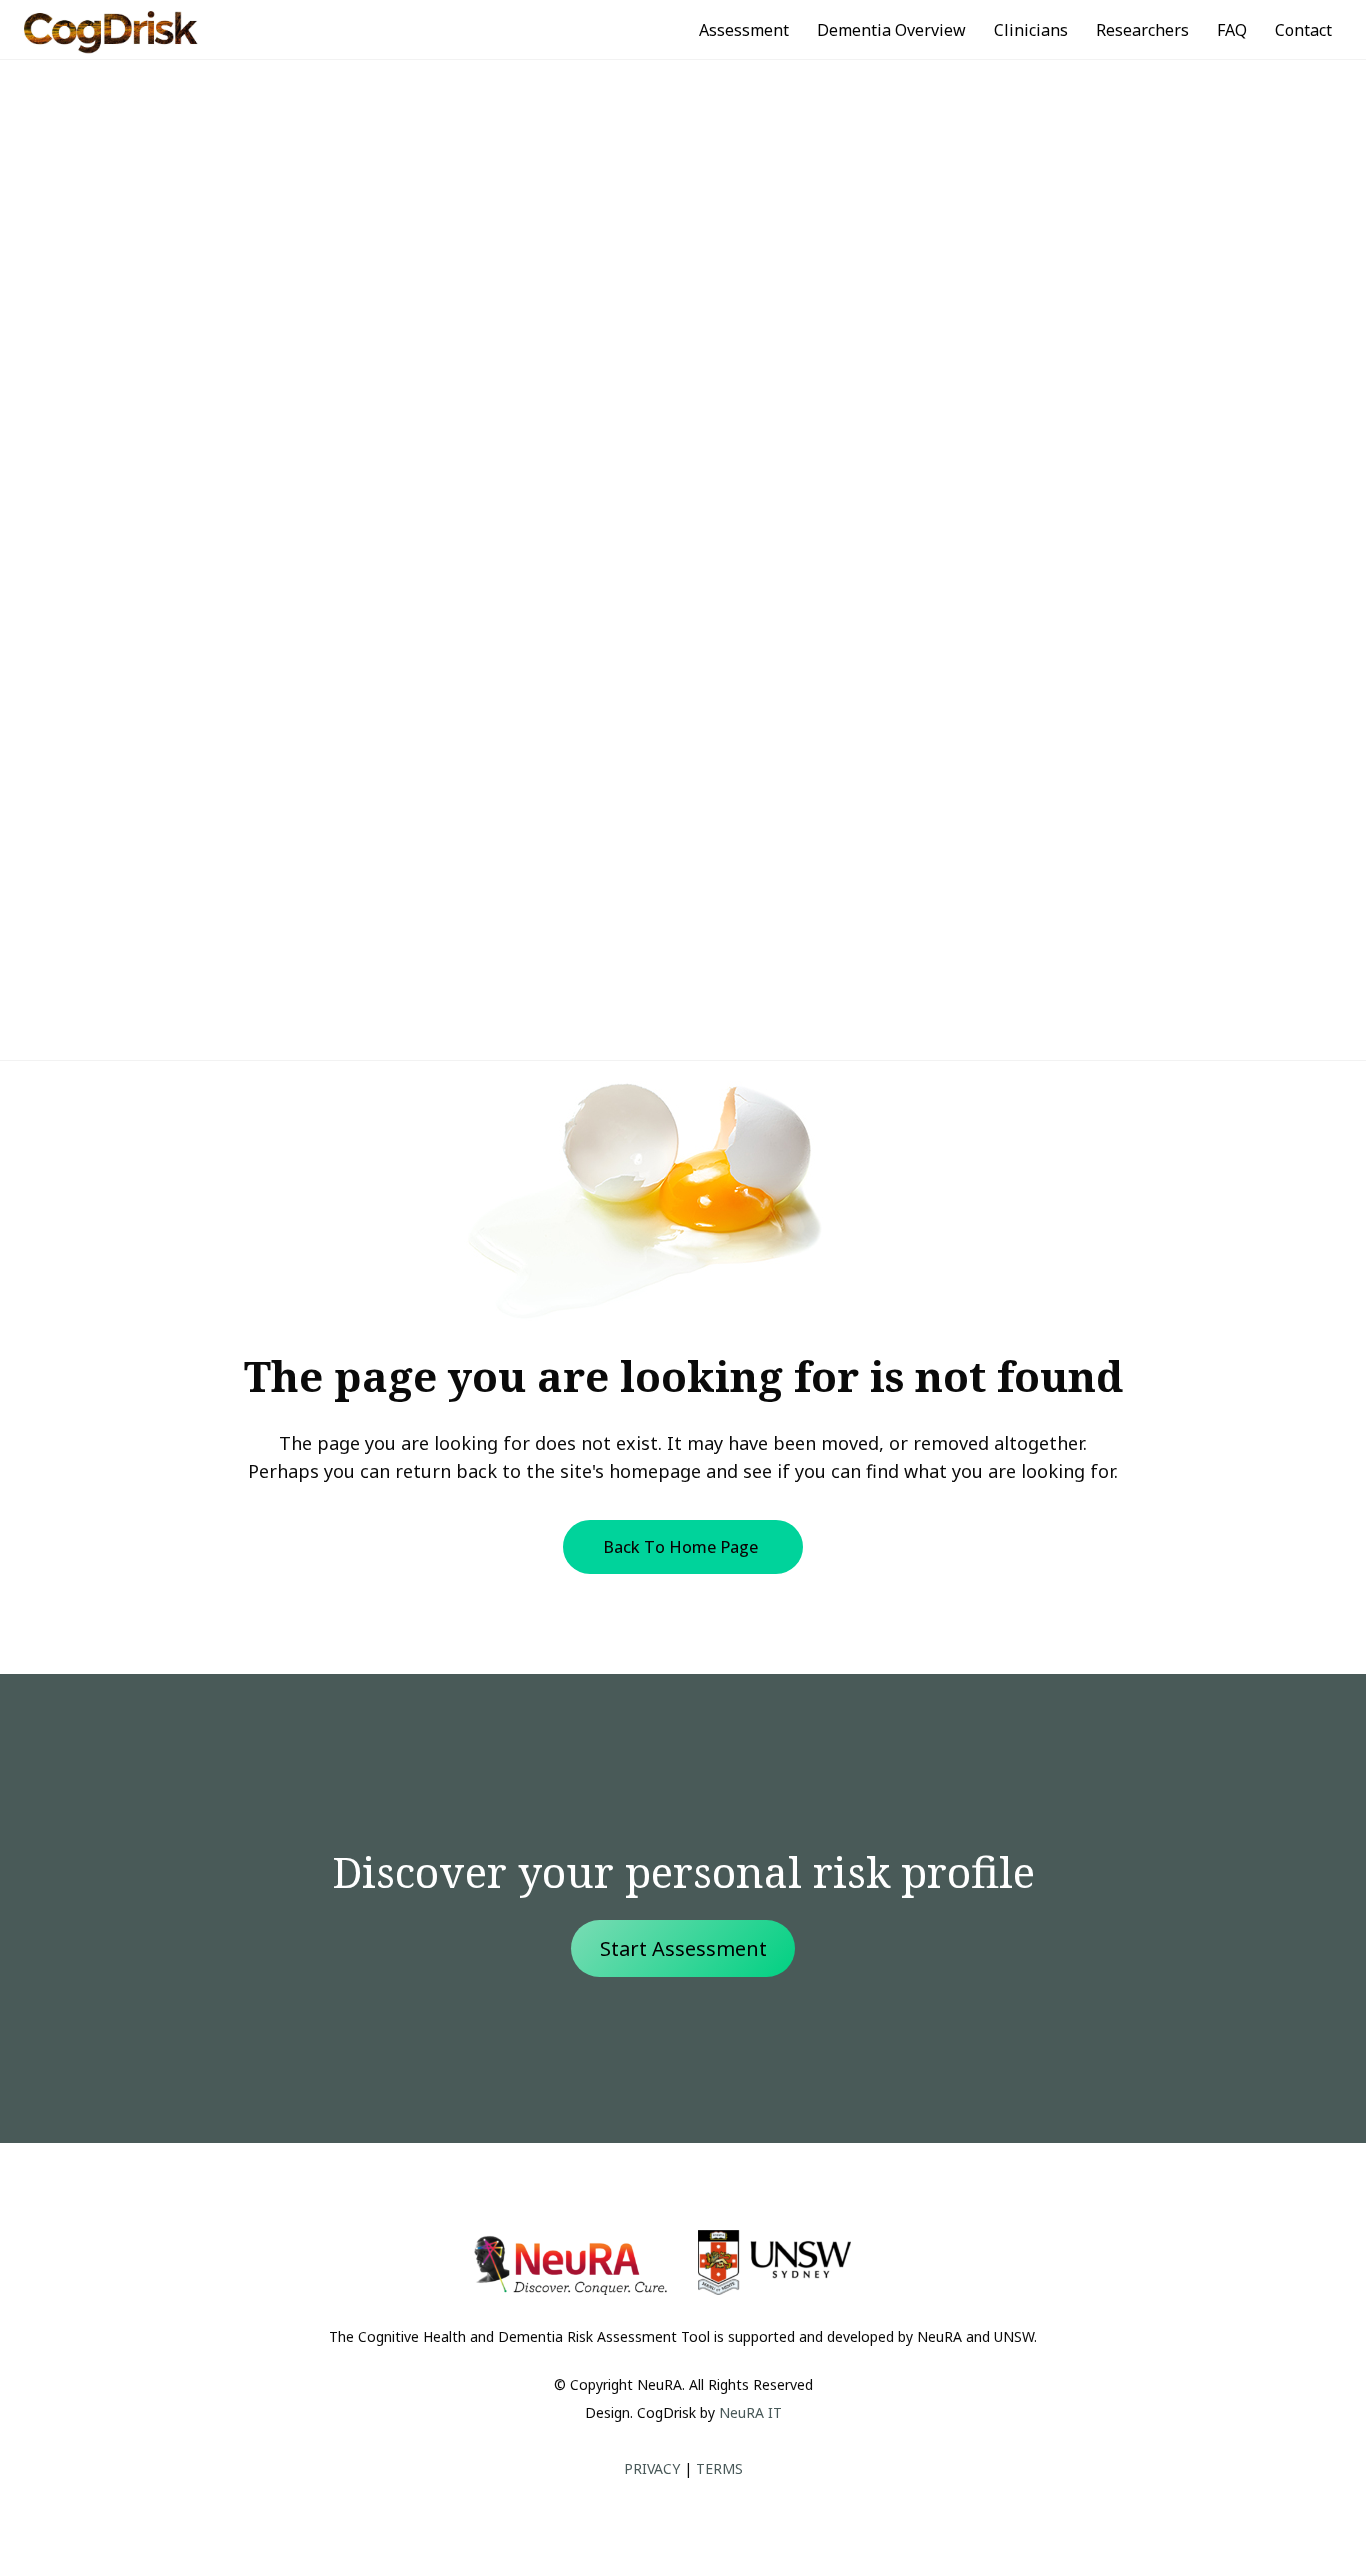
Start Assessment (683, 1948)
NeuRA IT (750, 2412)
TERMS (719, 2468)
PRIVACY (652, 2468)
